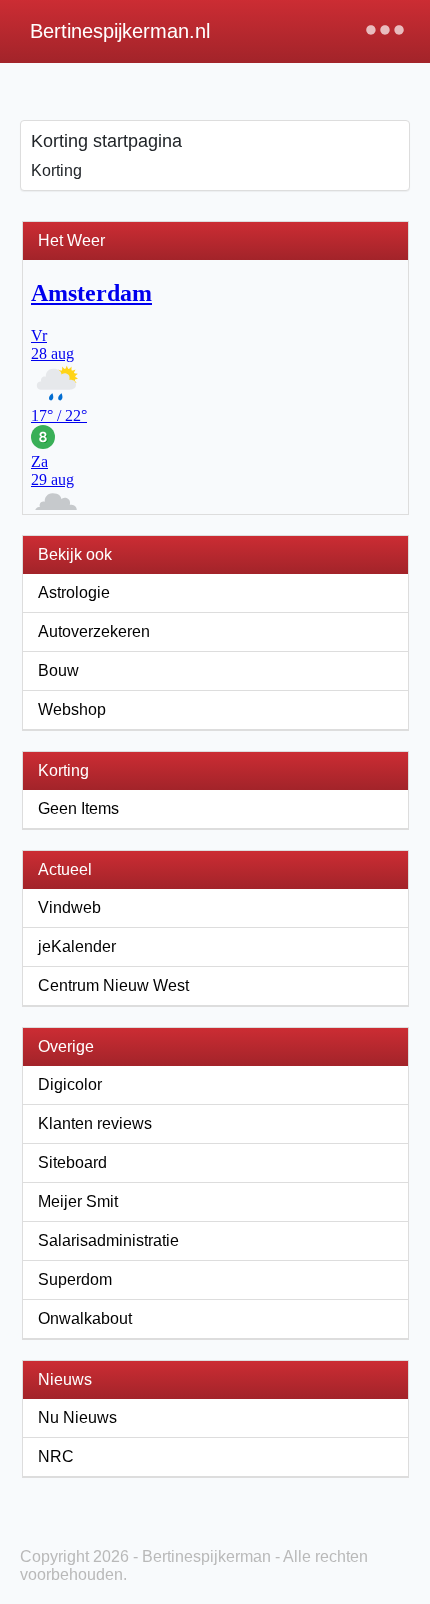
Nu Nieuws (77, 1417)
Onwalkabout (85, 1318)
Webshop (72, 709)
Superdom (75, 1279)
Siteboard (72, 1162)
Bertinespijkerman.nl (120, 31)
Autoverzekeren (94, 631)
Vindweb (69, 907)
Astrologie (74, 592)
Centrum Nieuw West (113, 985)
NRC (56, 1456)
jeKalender (77, 946)
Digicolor (70, 1084)
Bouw (58, 670)
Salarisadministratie (108, 1240)
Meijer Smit (78, 1201)
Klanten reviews (95, 1123)
